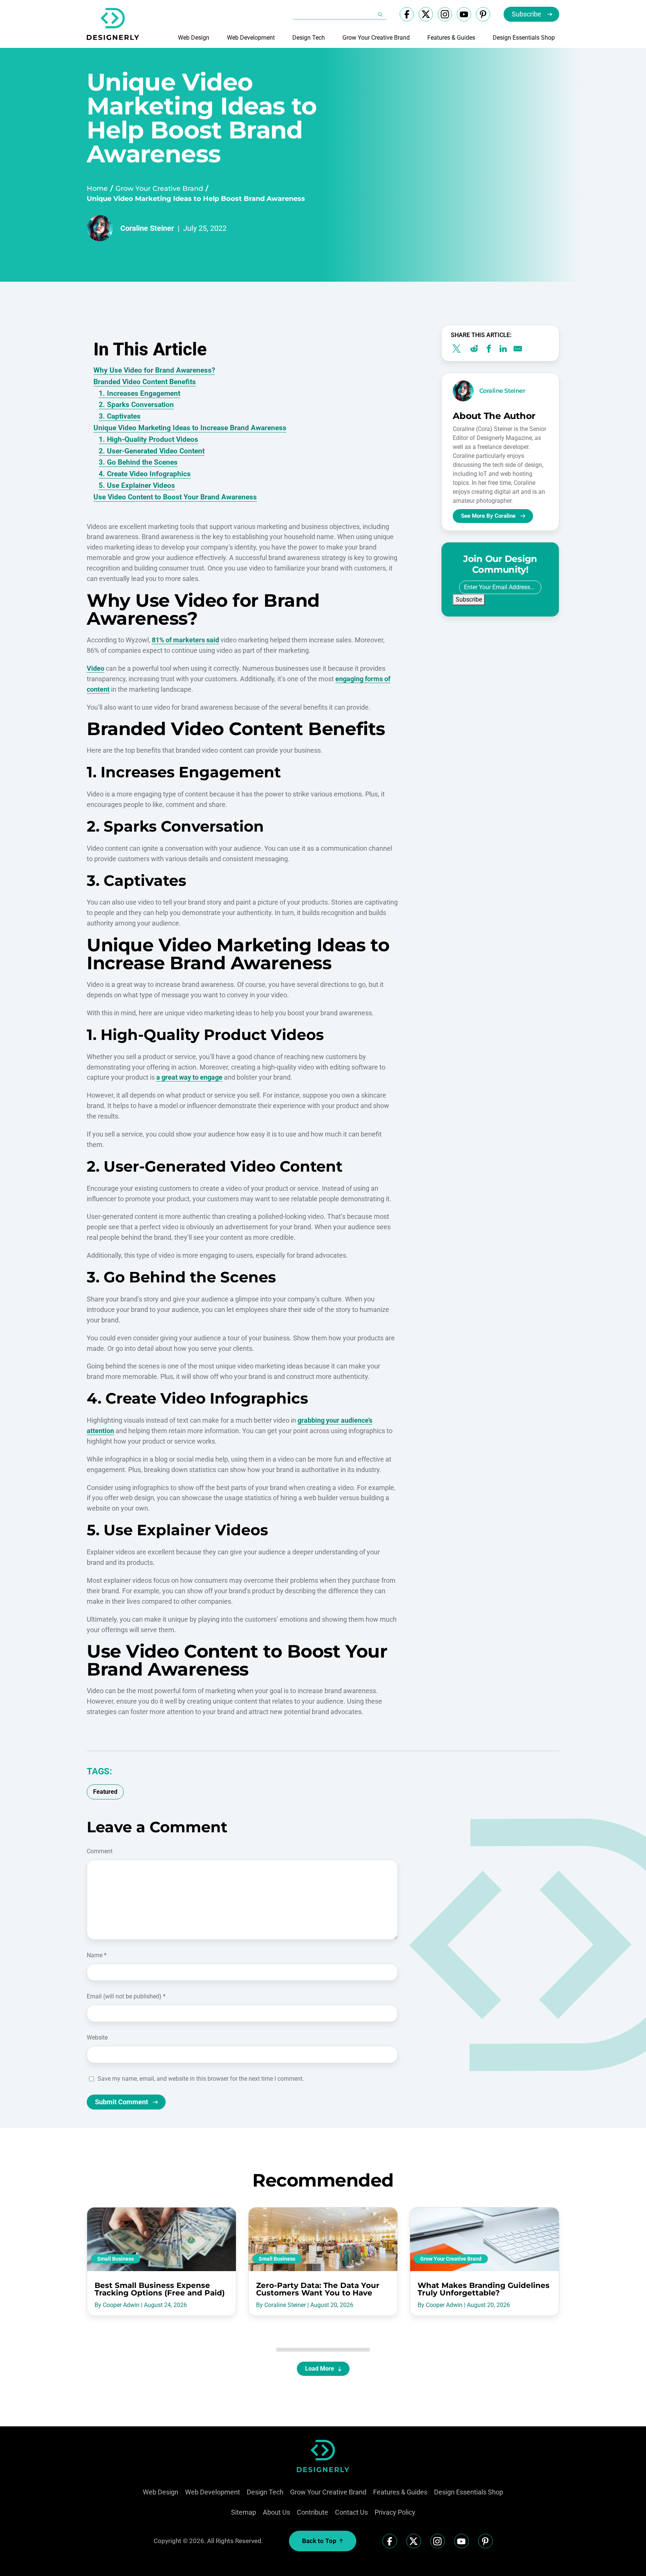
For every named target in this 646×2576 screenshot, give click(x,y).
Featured (105, 1792)
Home (97, 189)
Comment (100, 1851)
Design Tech (309, 38)
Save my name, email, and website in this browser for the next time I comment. (201, 2079)
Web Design (194, 38)
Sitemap (244, 2512)
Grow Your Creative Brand (376, 38)
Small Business (116, 2259)
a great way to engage (189, 1077)
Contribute (313, 2512)
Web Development (251, 38)
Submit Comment (121, 2102)
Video (96, 668)
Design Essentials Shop (524, 38)
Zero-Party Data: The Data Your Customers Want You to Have (318, 2289)
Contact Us (351, 2512)
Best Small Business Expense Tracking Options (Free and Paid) (160, 2289)
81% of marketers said (185, 640)
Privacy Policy (395, 2512)
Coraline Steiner (147, 228)
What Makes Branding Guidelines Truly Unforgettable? (484, 2289)
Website (97, 2037)
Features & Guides (451, 38)
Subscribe (527, 14)
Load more (320, 2369)
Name (97, 1955)
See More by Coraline (488, 516)
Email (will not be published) (126, 1996)
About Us (276, 2512)
